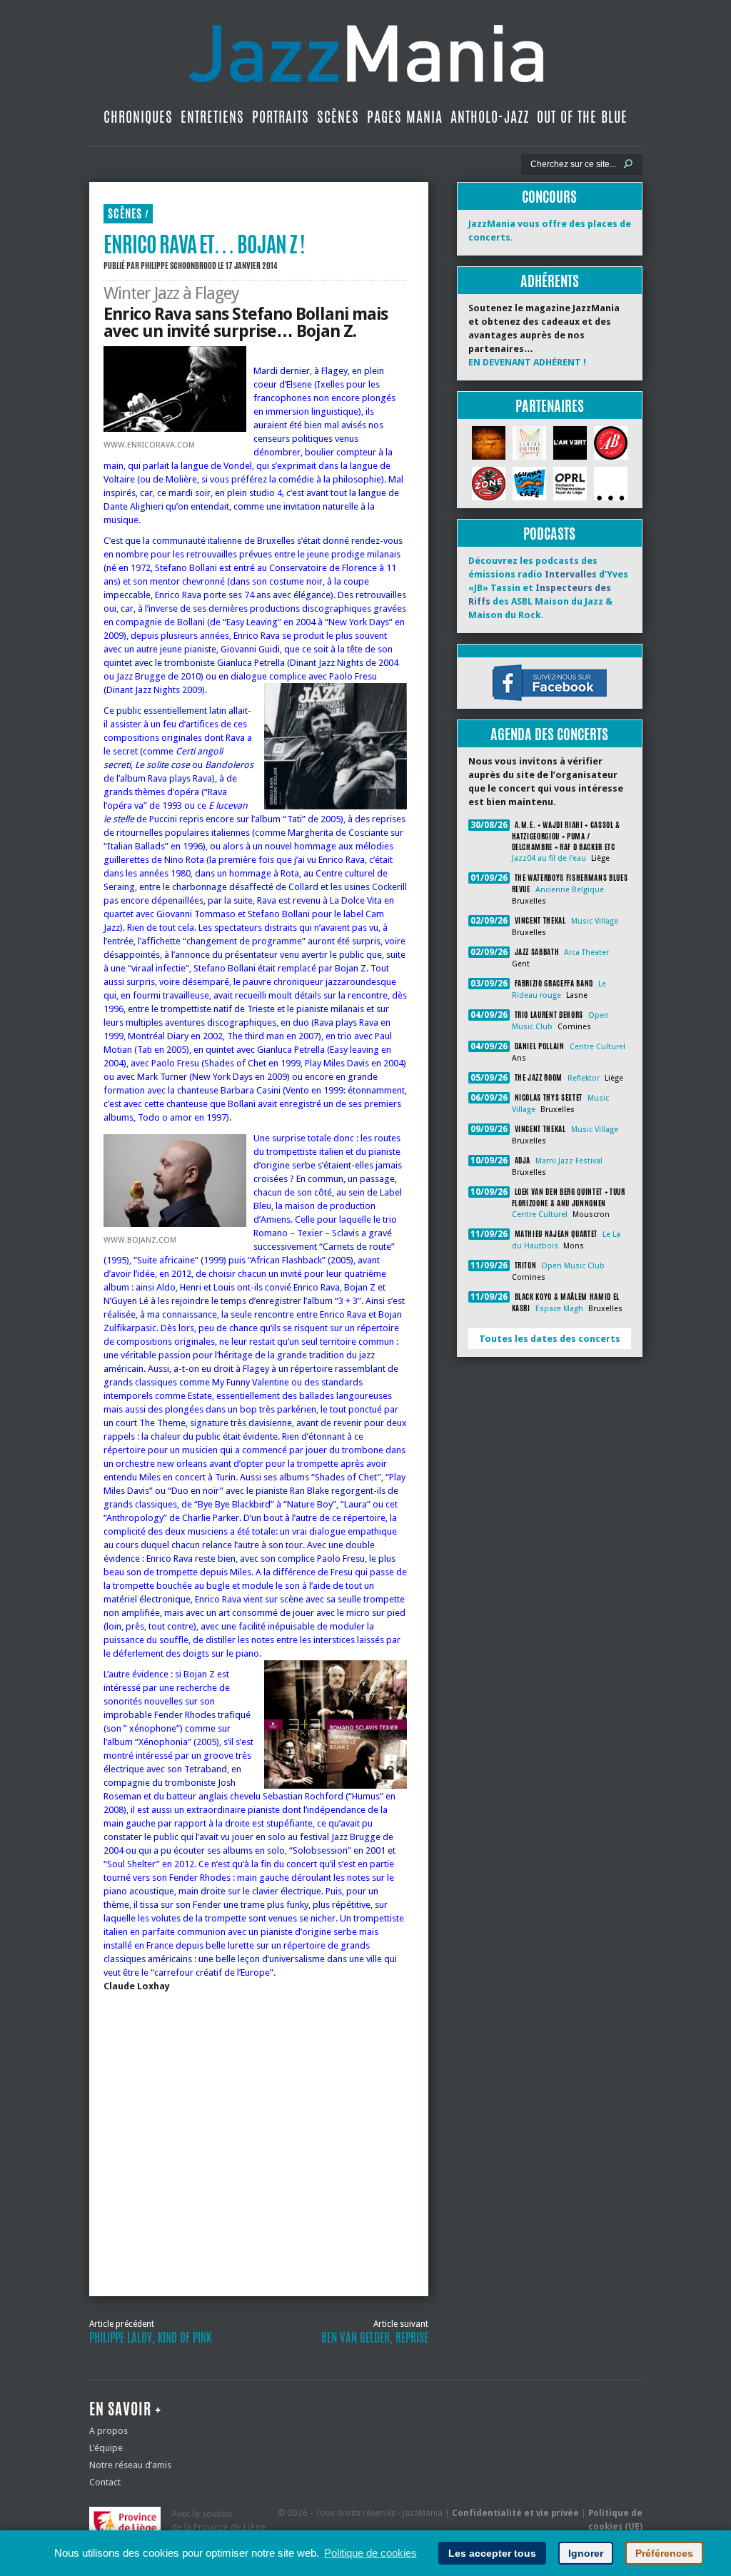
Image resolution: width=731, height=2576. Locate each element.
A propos (109, 2431)
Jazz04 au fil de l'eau (549, 858)
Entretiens (212, 117)
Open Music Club (573, 1266)
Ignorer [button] (586, 2553)
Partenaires (550, 406)
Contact (105, 2482)
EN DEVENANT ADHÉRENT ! (527, 362)
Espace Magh (559, 1309)
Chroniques (138, 117)
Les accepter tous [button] (492, 2553)
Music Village (595, 921)
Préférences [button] (664, 2553)
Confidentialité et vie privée (515, 2513)
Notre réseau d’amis (130, 2465)
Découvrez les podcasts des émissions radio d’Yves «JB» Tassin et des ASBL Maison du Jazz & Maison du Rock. (548, 588)
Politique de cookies (370, 2553)
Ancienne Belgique (570, 890)
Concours (549, 197)
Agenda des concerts (549, 734)
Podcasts (549, 534)
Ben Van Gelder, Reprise (375, 2338)
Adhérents (550, 281)
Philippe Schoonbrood (178, 266)
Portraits (281, 117)
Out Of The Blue (582, 117)
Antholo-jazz (490, 117)
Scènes (338, 117)
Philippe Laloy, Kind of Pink (150, 2338)
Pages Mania (405, 117)
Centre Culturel (598, 1047)
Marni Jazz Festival (569, 1161)
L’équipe (106, 2448)
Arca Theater (586, 953)
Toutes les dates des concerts (550, 1339)
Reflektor (584, 1078)
